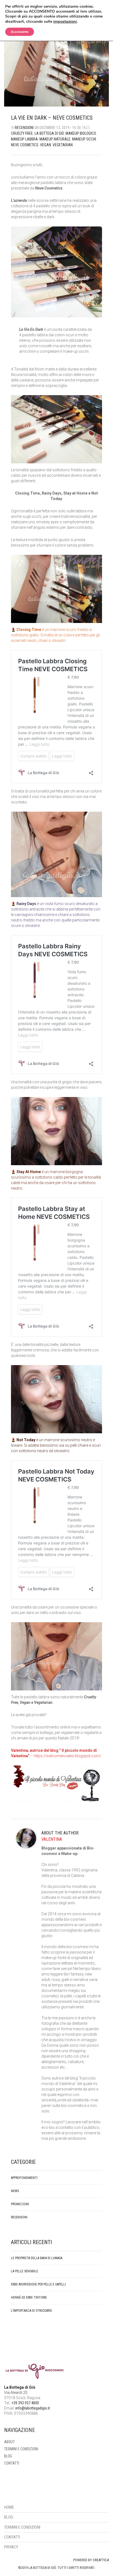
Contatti (12, 2463)
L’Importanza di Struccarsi (31, 2311)
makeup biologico (81, 133)
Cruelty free (22, 133)
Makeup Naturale (55, 139)
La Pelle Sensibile (25, 2271)
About (9, 2442)
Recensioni (24, 128)
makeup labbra (24, 139)
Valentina (52, 1839)
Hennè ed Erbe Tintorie (29, 2298)
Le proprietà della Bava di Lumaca (37, 2258)
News (15, 2191)
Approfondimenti (24, 2178)
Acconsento (20, 32)
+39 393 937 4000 (25, 2403)
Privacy (11, 2547)
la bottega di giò (49, 133)
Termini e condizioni (21, 2449)
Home (9, 2507)
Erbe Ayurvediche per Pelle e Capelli (38, 2284)
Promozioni (20, 2204)
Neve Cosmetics (25, 145)
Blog (8, 2456)
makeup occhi (84, 139)
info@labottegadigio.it (33, 2408)
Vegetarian (63, 145)
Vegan (46, 145)
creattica (101, 2560)
